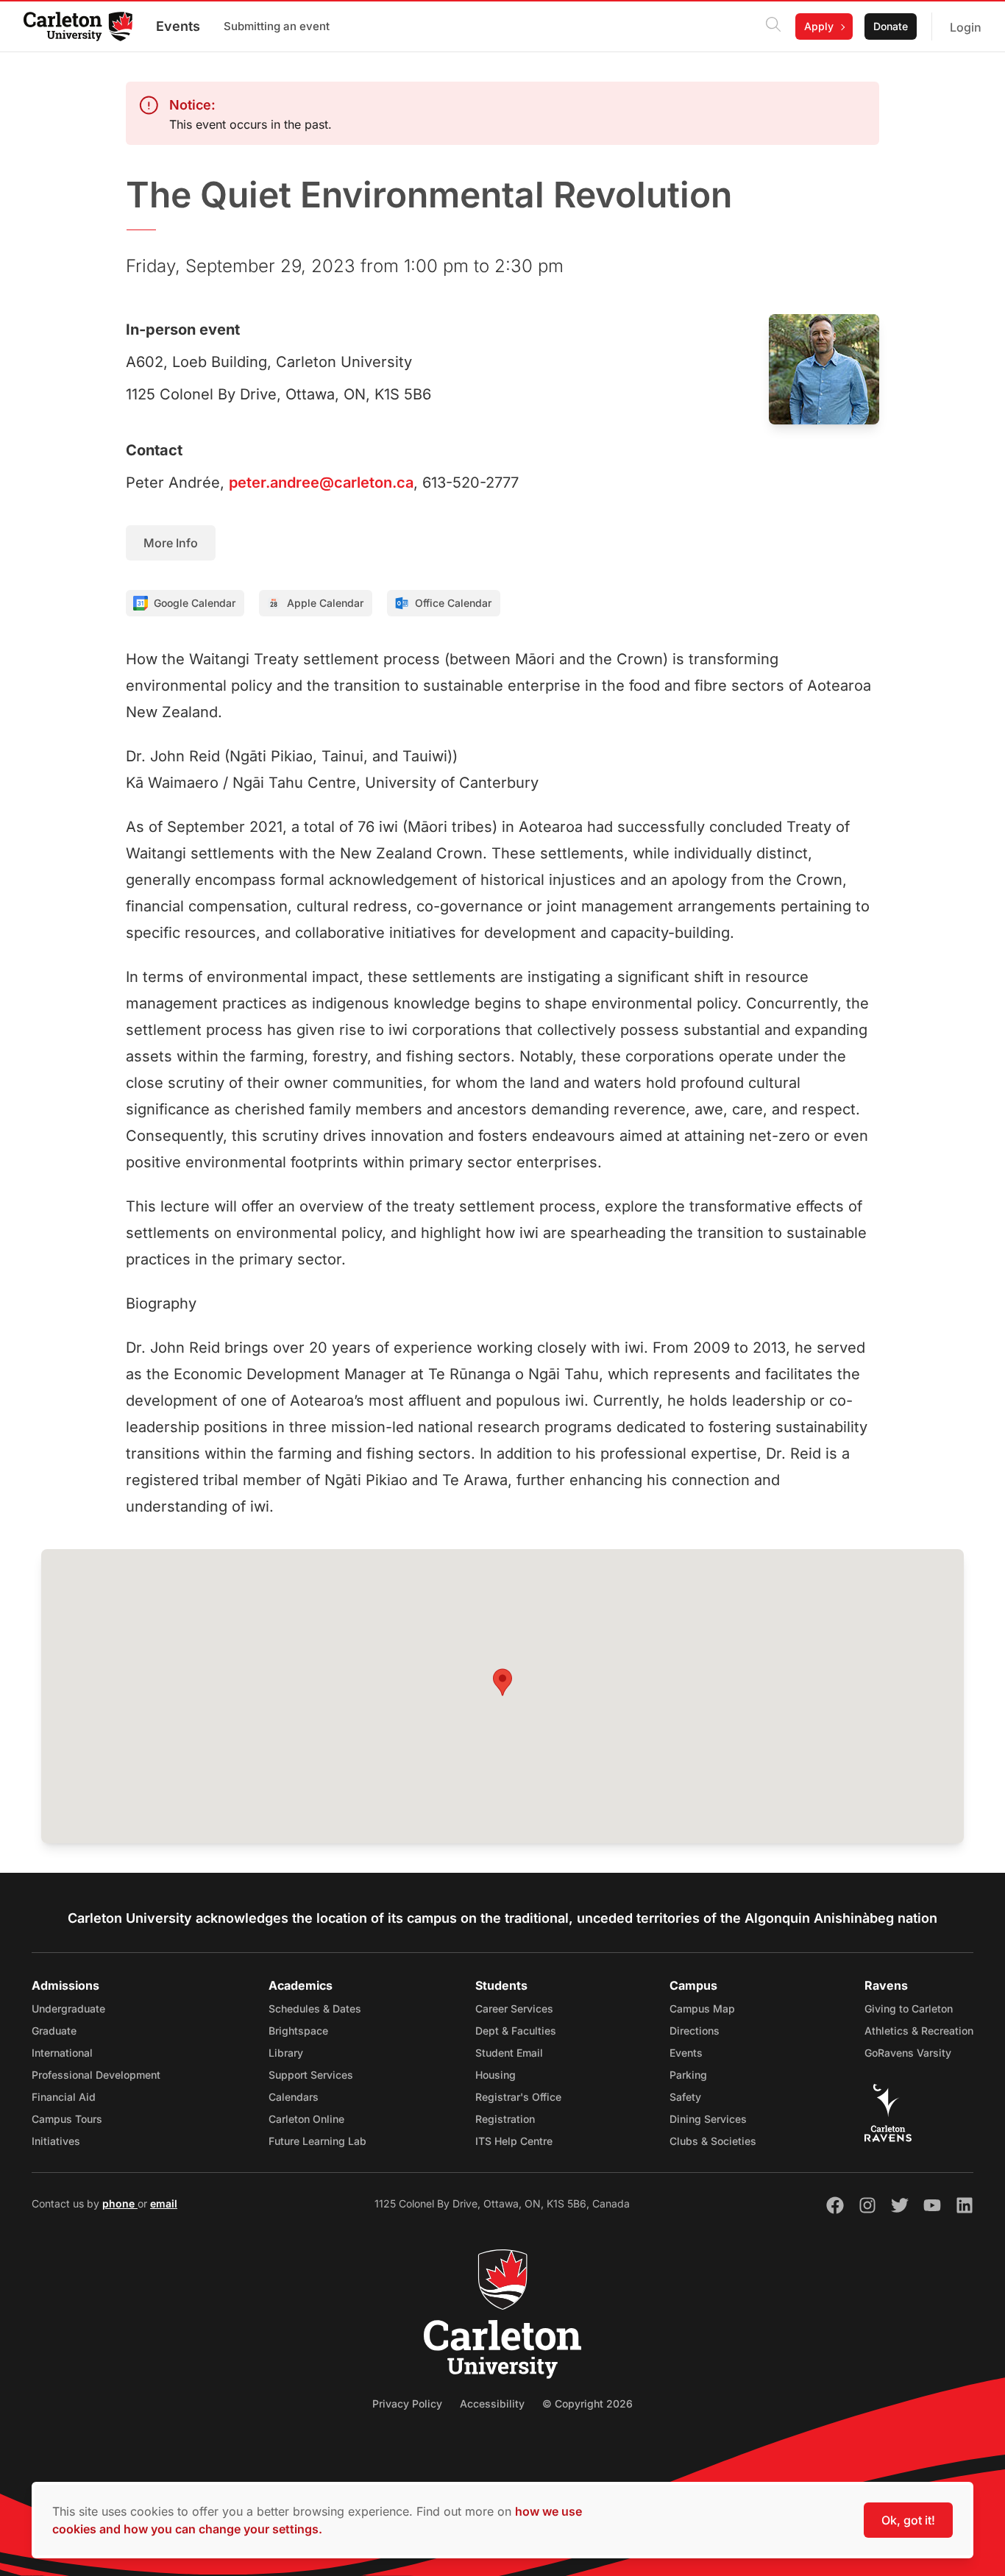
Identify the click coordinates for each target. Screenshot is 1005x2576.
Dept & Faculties (516, 2031)
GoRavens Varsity (908, 2053)
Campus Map (702, 2009)
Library (286, 2053)
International (62, 2053)
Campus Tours (67, 2119)
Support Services (311, 2075)
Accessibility (492, 2404)
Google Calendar (195, 603)
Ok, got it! (908, 2520)
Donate (891, 26)
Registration (505, 2119)
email (164, 2203)
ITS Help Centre (514, 2141)
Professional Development (96, 2075)
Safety (685, 2097)
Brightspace (298, 2031)
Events (178, 26)
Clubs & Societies (713, 2141)
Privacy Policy (407, 2404)
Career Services (514, 2009)
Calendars (294, 2097)
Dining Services (708, 2119)
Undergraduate (68, 2009)
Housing (496, 2075)
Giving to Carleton (909, 2009)
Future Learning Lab (317, 2141)
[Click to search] (773, 26)
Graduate (54, 2031)
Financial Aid (64, 2097)
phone (120, 2203)
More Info (171, 543)
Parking (688, 2075)
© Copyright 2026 (587, 2404)
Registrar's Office (518, 2097)
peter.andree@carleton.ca (321, 483)
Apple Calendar (325, 603)
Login (966, 27)
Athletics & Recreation (919, 2031)
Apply (819, 26)
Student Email (509, 2053)
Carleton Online (306, 2119)
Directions (695, 2031)
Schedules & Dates (315, 2009)
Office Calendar (453, 603)
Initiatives (56, 2141)
